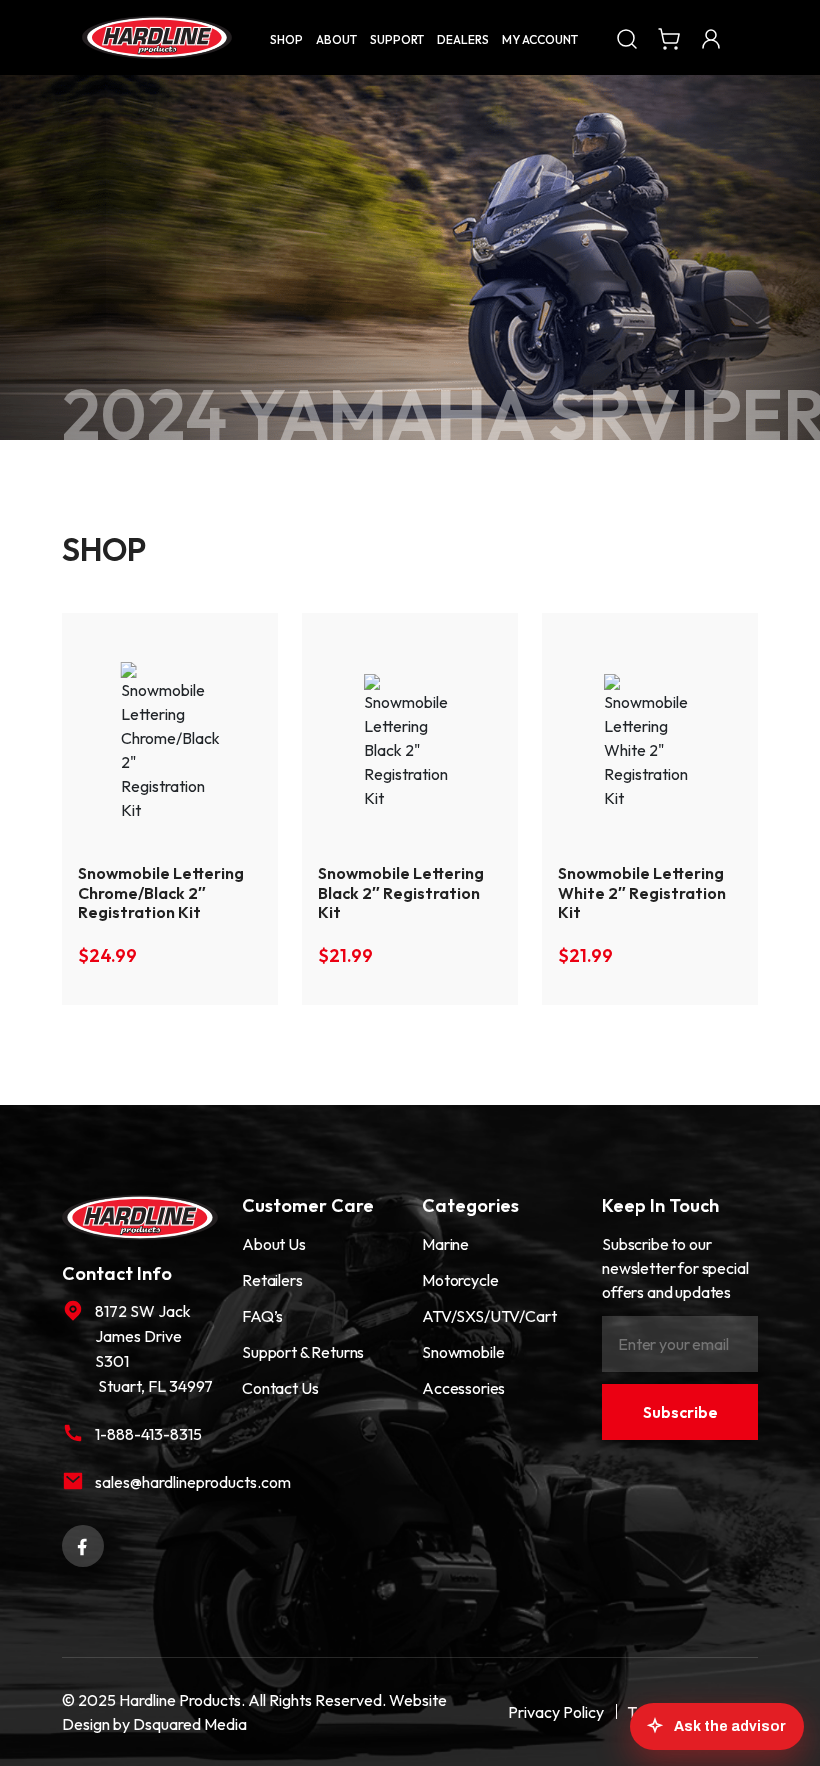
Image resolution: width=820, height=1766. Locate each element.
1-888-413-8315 (148, 1434)
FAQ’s (262, 1316)
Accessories (463, 1388)
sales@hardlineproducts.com (156, 1482)
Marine (445, 1244)
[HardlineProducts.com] (157, 37)
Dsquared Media (190, 1724)
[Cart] (669, 37)
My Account (540, 39)
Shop (286, 39)
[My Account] (711, 37)
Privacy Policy (556, 1712)
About (336, 39)
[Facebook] (83, 1544)
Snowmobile (463, 1352)
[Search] (627, 37)
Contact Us (280, 1388)
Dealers (463, 39)
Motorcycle (460, 1280)
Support (397, 39)
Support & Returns (303, 1352)
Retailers (272, 1280)
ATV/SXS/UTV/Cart (489, 1316)
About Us (274, 1244)
